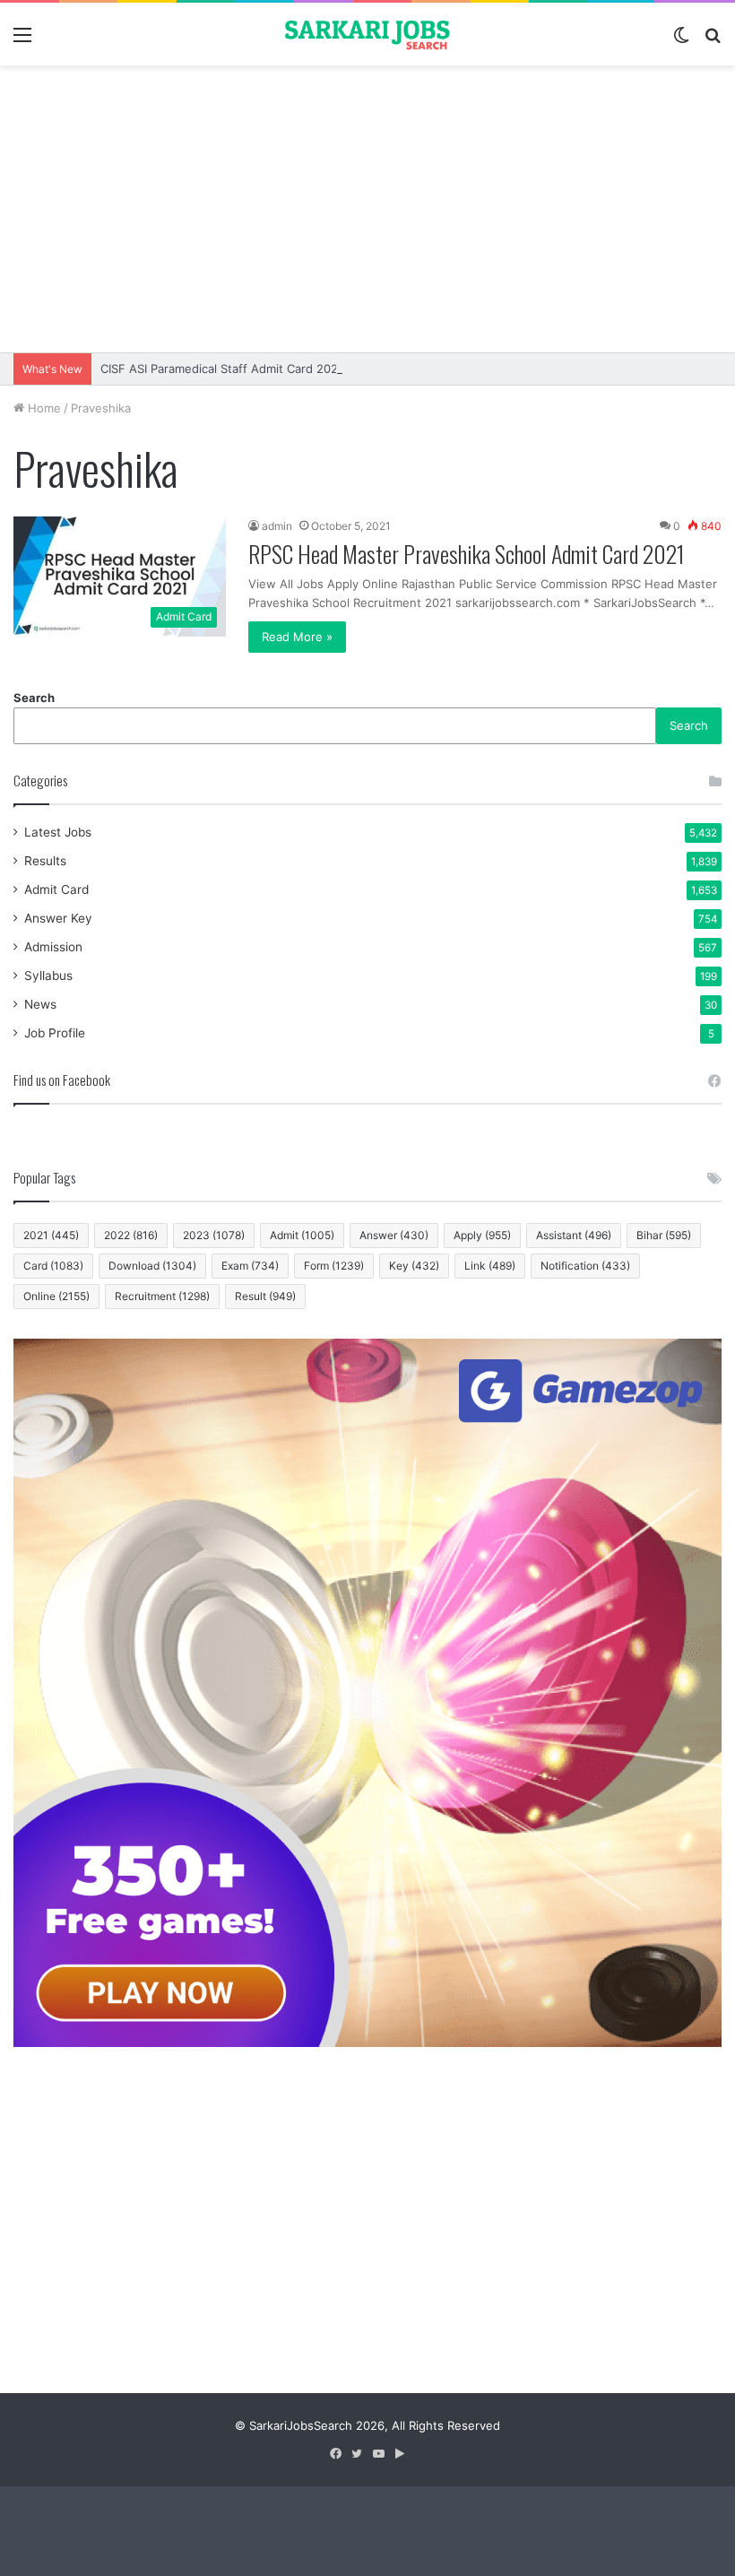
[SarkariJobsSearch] (367, 34)
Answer (394, 1235)
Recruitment (162, 1296)
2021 (51, 1235)
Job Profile (55, 1033)
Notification (585, 1266)
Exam (250, 1266)
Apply (482, 1235)
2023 (214, 1235)
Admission (53, 947)
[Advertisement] (367, 209)
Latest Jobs (58, 832)
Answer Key (58, 918)
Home (43, 408)
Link (490, 1266)
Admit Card (56, 889)
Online (56, 1296)
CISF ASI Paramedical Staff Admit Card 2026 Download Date (267, 369)
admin (277, 526)
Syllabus (48, 976)
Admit (302, 1235)
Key (414, 1266)
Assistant (574, 1235)
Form (334, 1266)
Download (152, 1266)
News (40, 1004)
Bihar (664, 1235)
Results (45, 861)
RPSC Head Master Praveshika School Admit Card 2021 (467, 554)
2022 (131, 1235)
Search (34, 698)
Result (265, 1296)
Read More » (297, 637)
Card (53, 1266)
